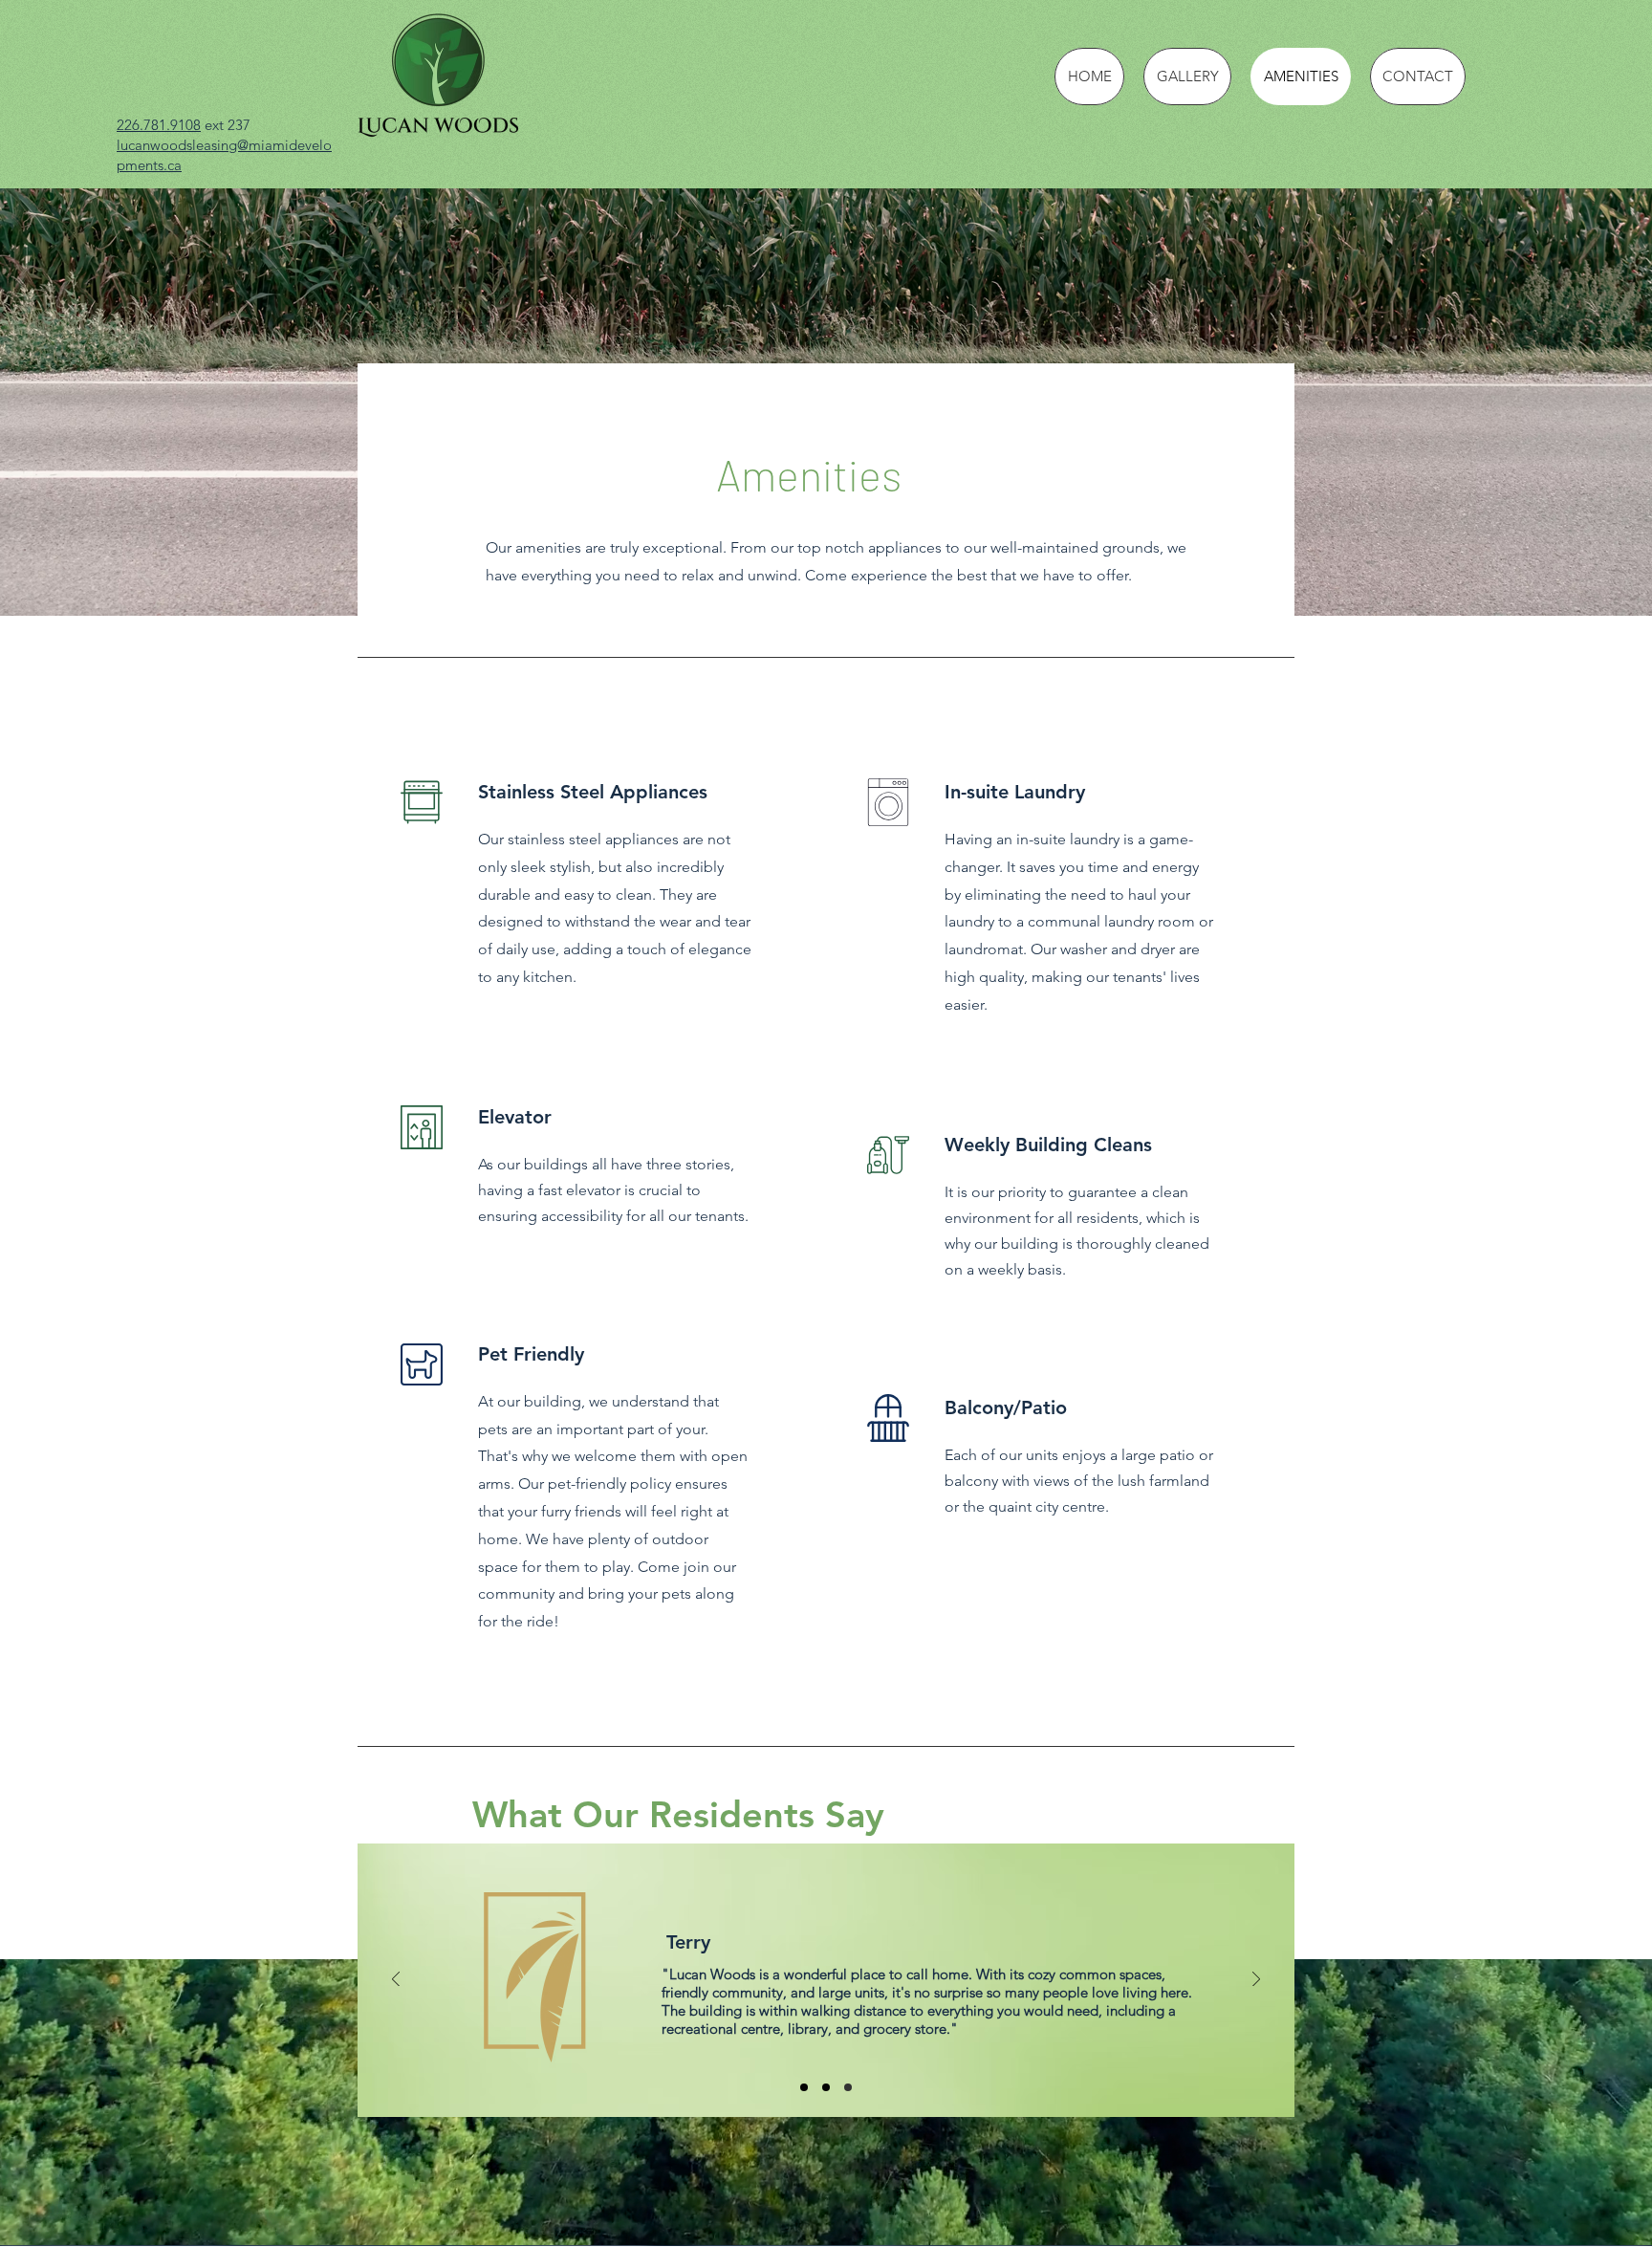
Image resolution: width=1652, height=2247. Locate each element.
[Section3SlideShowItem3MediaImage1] (848, 2087)
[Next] (1256, 1981)
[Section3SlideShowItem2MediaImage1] (826, 2087)
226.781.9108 (159, 125)
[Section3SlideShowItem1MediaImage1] (804, 2087)
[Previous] (396, 1981)
